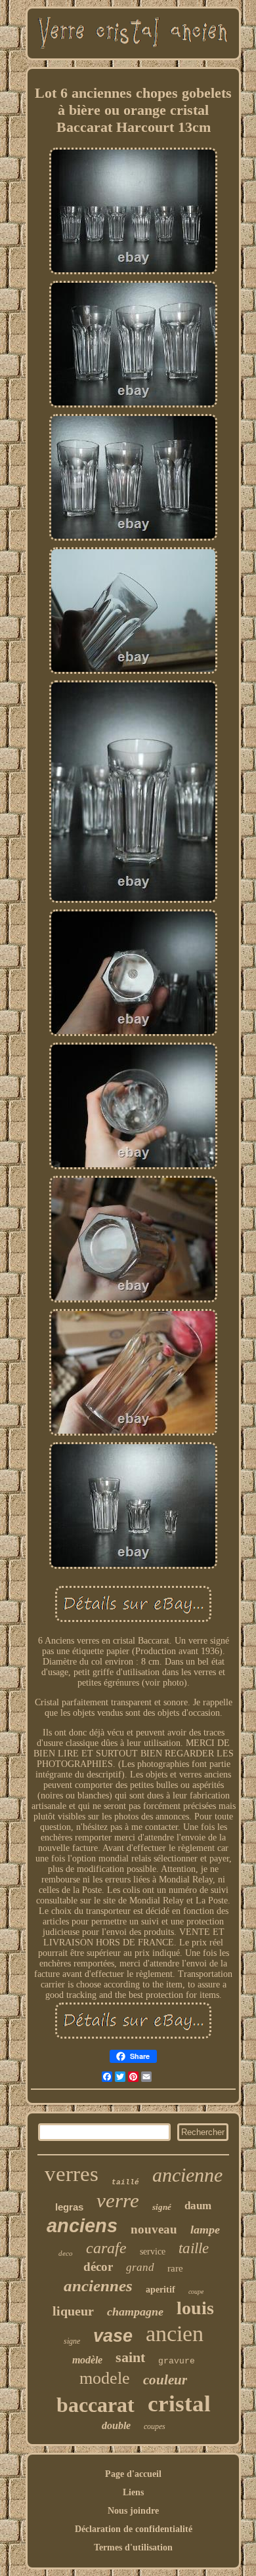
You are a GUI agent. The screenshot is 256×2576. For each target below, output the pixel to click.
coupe (196, 2292)
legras (69, 2207)
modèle (87, 2360)
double (116, 2425)
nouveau (154, 2229)
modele (105, 2378)
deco (66, 2253)
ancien (175, 2334)
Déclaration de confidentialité (134, 2529)
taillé (125, 2182)
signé (162, 2207)
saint (130, 2357)
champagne (135, 2312)
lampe (205, 2230)
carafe (106, 2248)
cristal (179, 2404)
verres (72, 2174)
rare (175, 2268)
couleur (165, 2380)
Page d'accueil (133, 2474)
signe (72, 2341)
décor (98, 2267)
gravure (177, 2361)
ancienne (187, 2175)
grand (140, 2267)
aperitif (160, 2290)
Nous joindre (133, 2511)
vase (113, 2336)
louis (195, 2308)
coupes (155, 2426)
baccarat (96, 2405)
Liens (133, 2492)
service (153, 2252)
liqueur (73, 2311)
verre (118, 2200)
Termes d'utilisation (133, 2547)
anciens (82, 2226)
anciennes (98, 2286)
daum (198, 2206)
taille (194, 2248)
